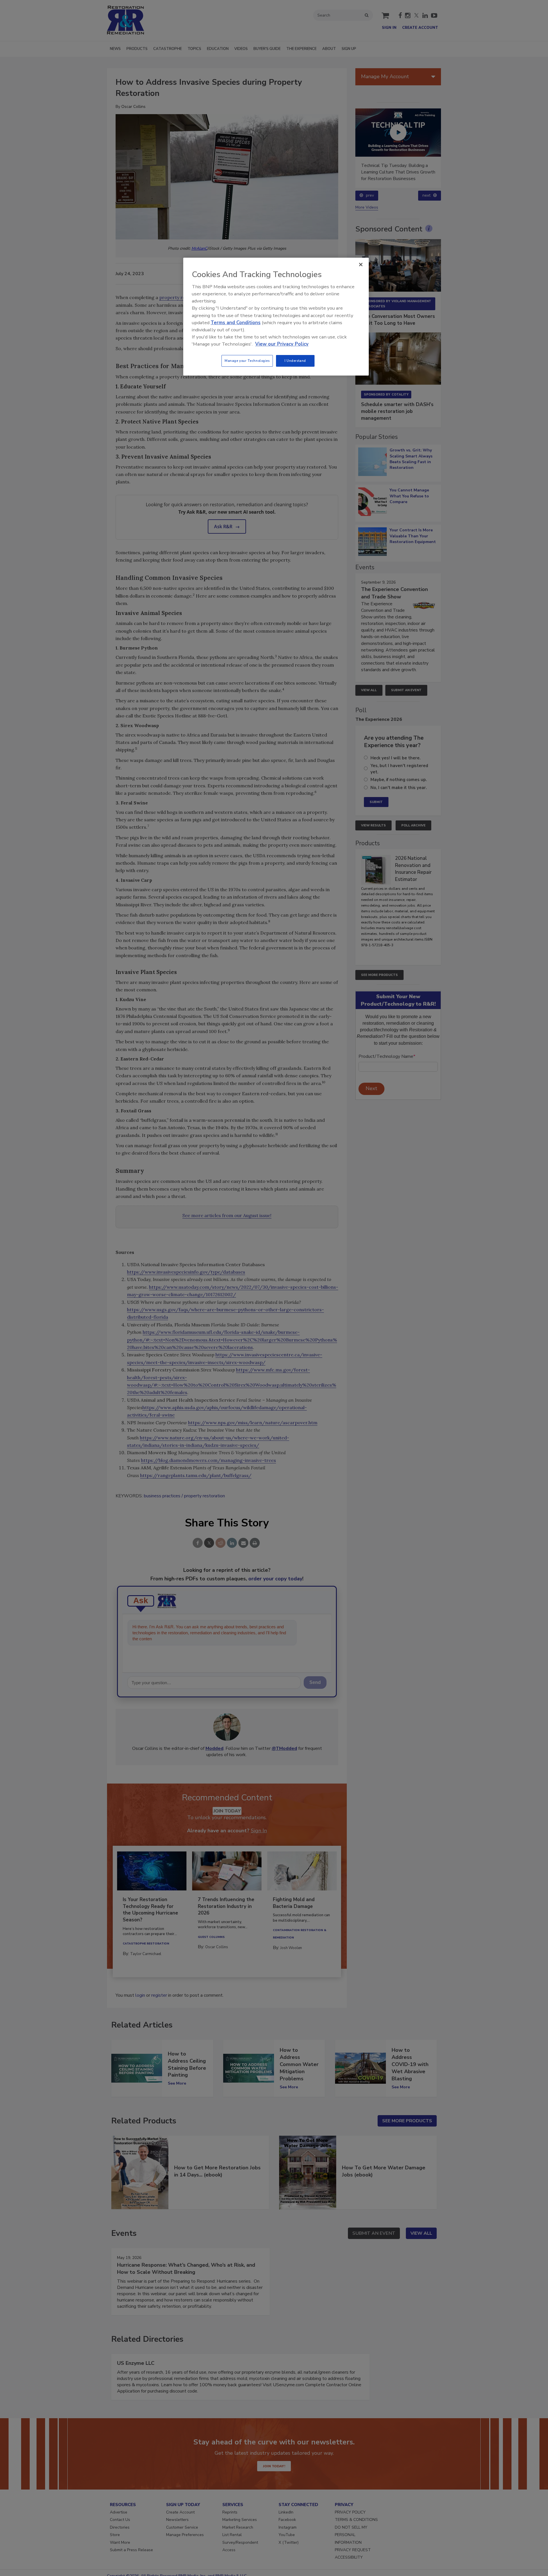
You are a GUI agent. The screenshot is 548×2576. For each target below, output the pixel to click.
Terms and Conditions (236, 323)
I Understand (295, 361)
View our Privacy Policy (282, 344)
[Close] (361, 265)
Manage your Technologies (247, 361)
